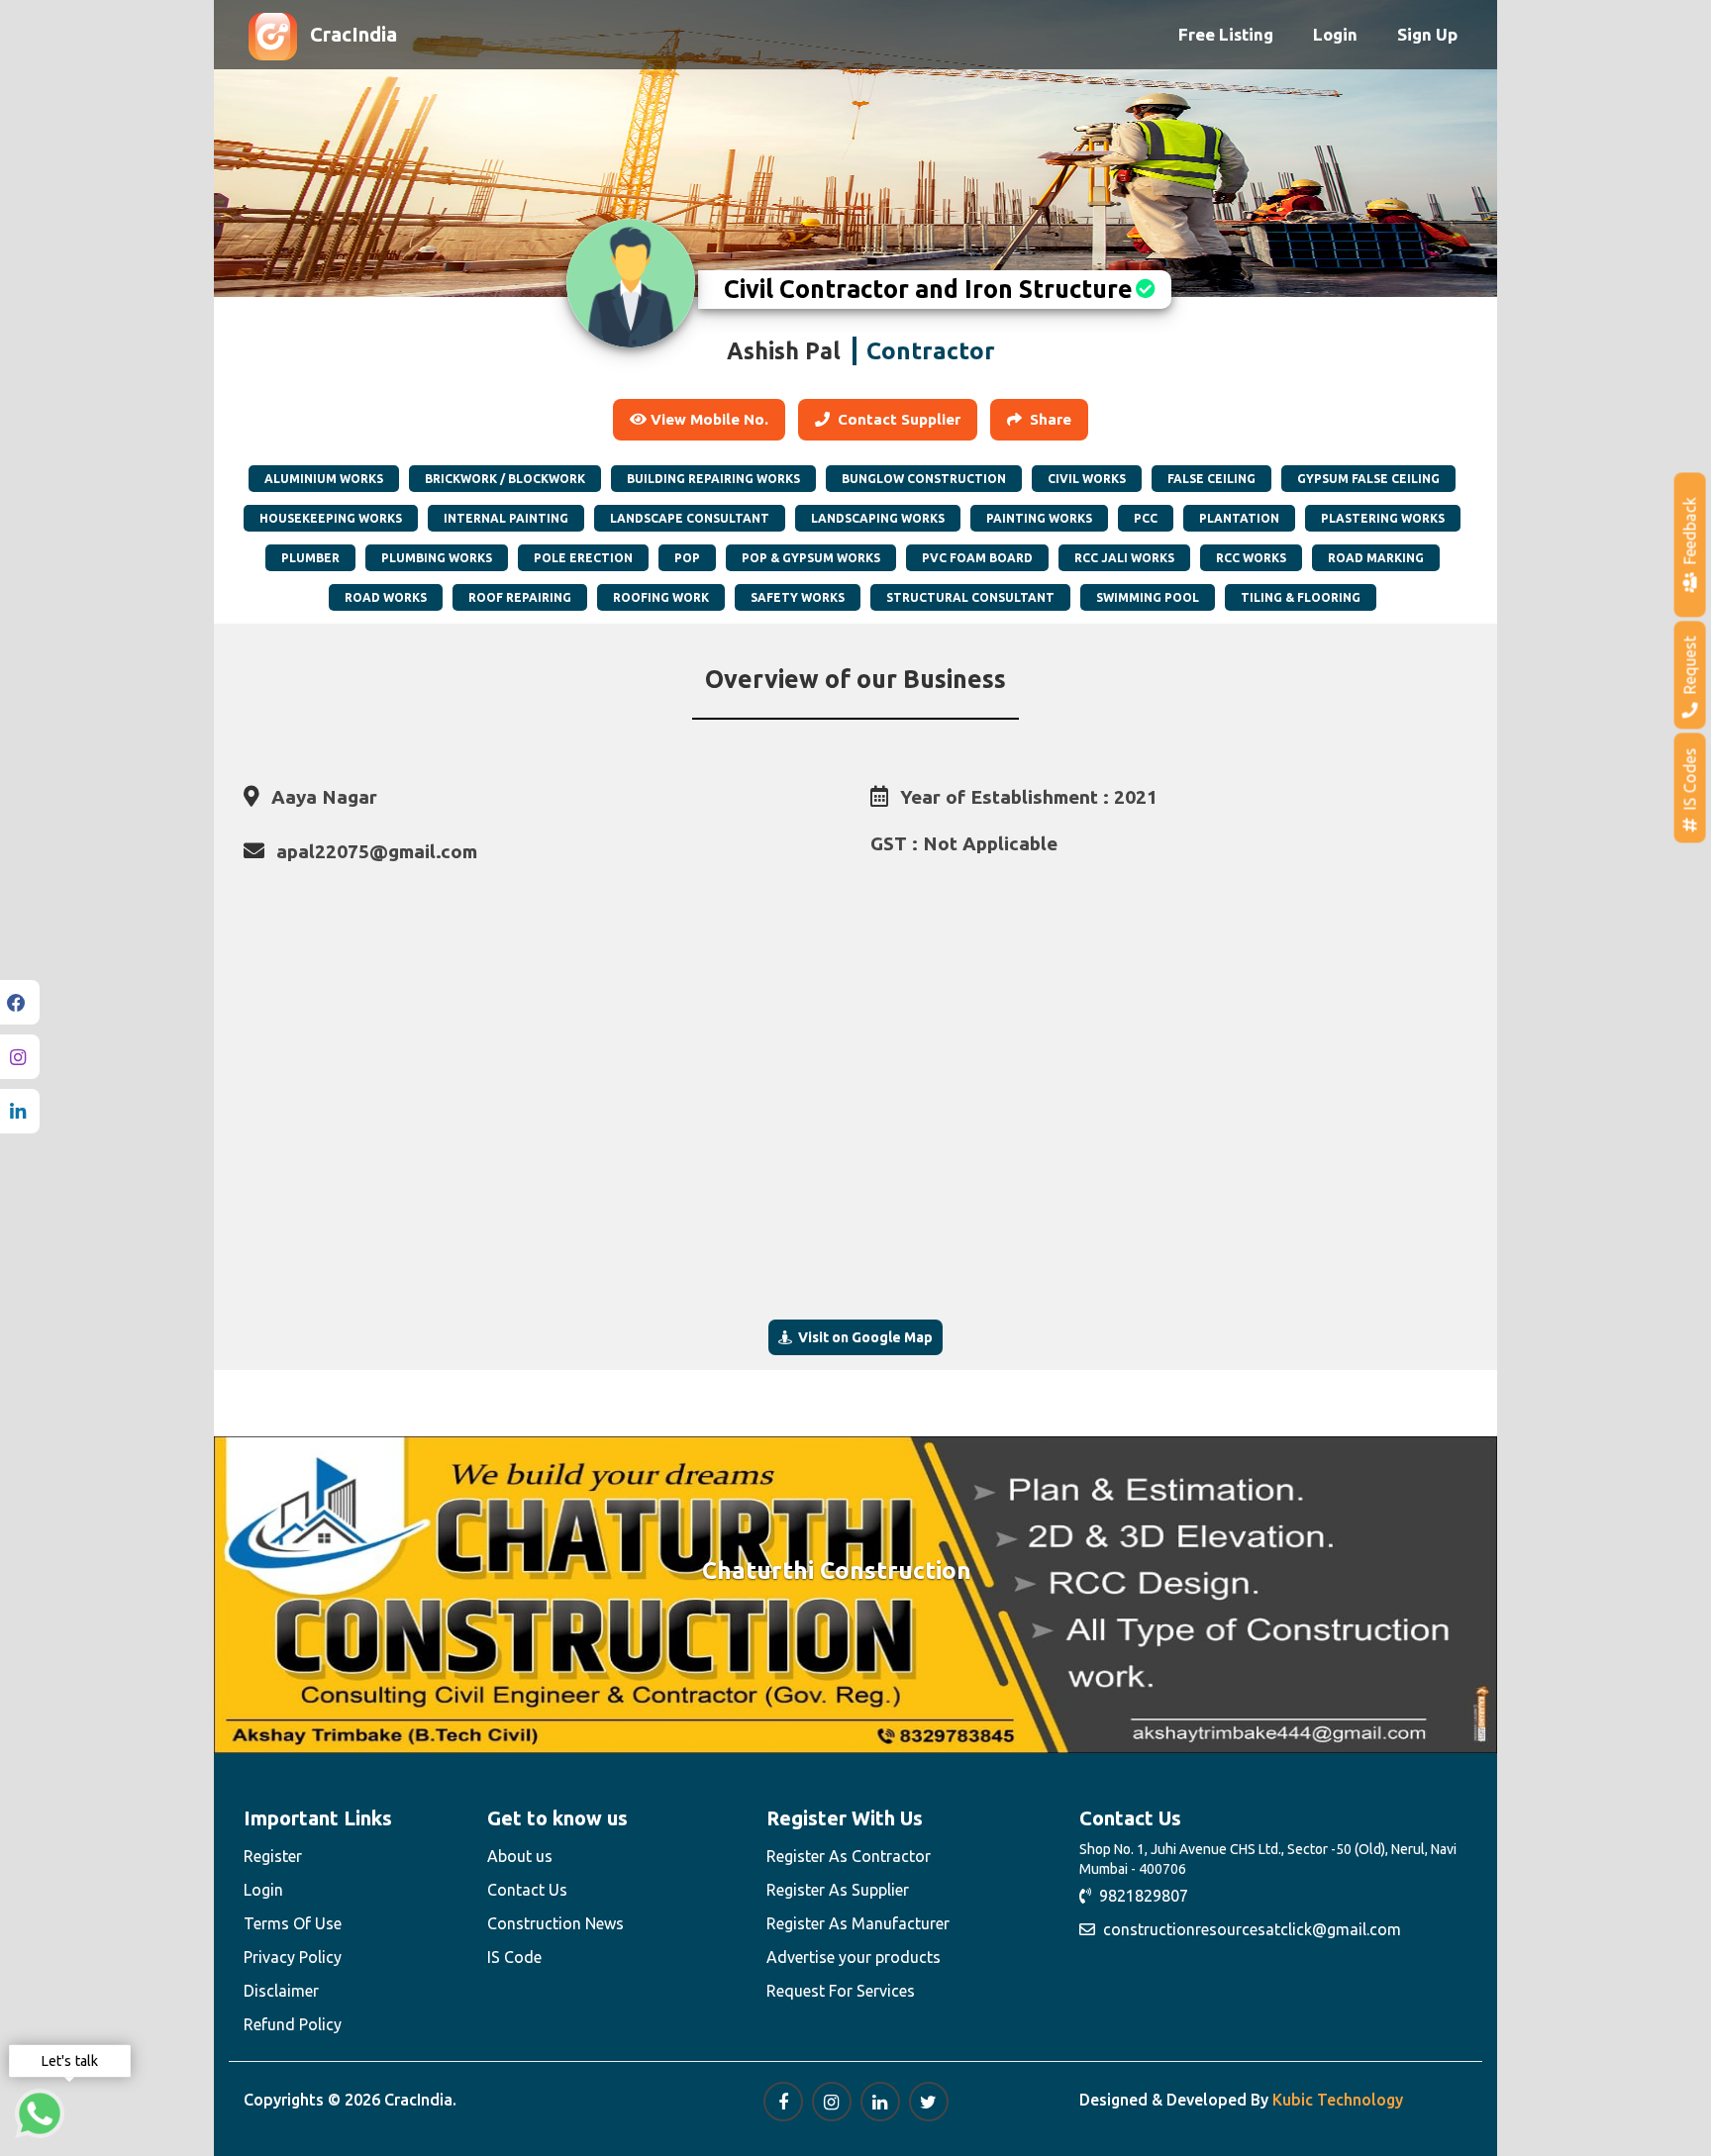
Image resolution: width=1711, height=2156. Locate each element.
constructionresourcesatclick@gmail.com (1248, 1929)
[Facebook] (20, 1002)
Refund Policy (293, 2024)
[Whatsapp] (40, 2113)
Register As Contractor (849, 1856)
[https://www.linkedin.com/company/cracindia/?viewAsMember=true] (880, 2102)
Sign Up (1427, 34)
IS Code (514, 1957)
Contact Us (527, 1890)
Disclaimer (281, 1991)
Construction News (555, 1923)
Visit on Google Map (862, 1337)
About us (520, 1856)
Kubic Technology (1338, 2100)
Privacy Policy (293, 1957)
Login (1335, 34)
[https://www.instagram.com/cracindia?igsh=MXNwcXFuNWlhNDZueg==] (832, 2102)
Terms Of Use (293, 1923)
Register (273, 1856)
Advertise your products (854, 1957)
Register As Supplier (838, 1890)
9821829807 (1140, 1896)
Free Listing (1226, 34)
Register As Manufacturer (858, 1923)
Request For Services (841, 1991)
